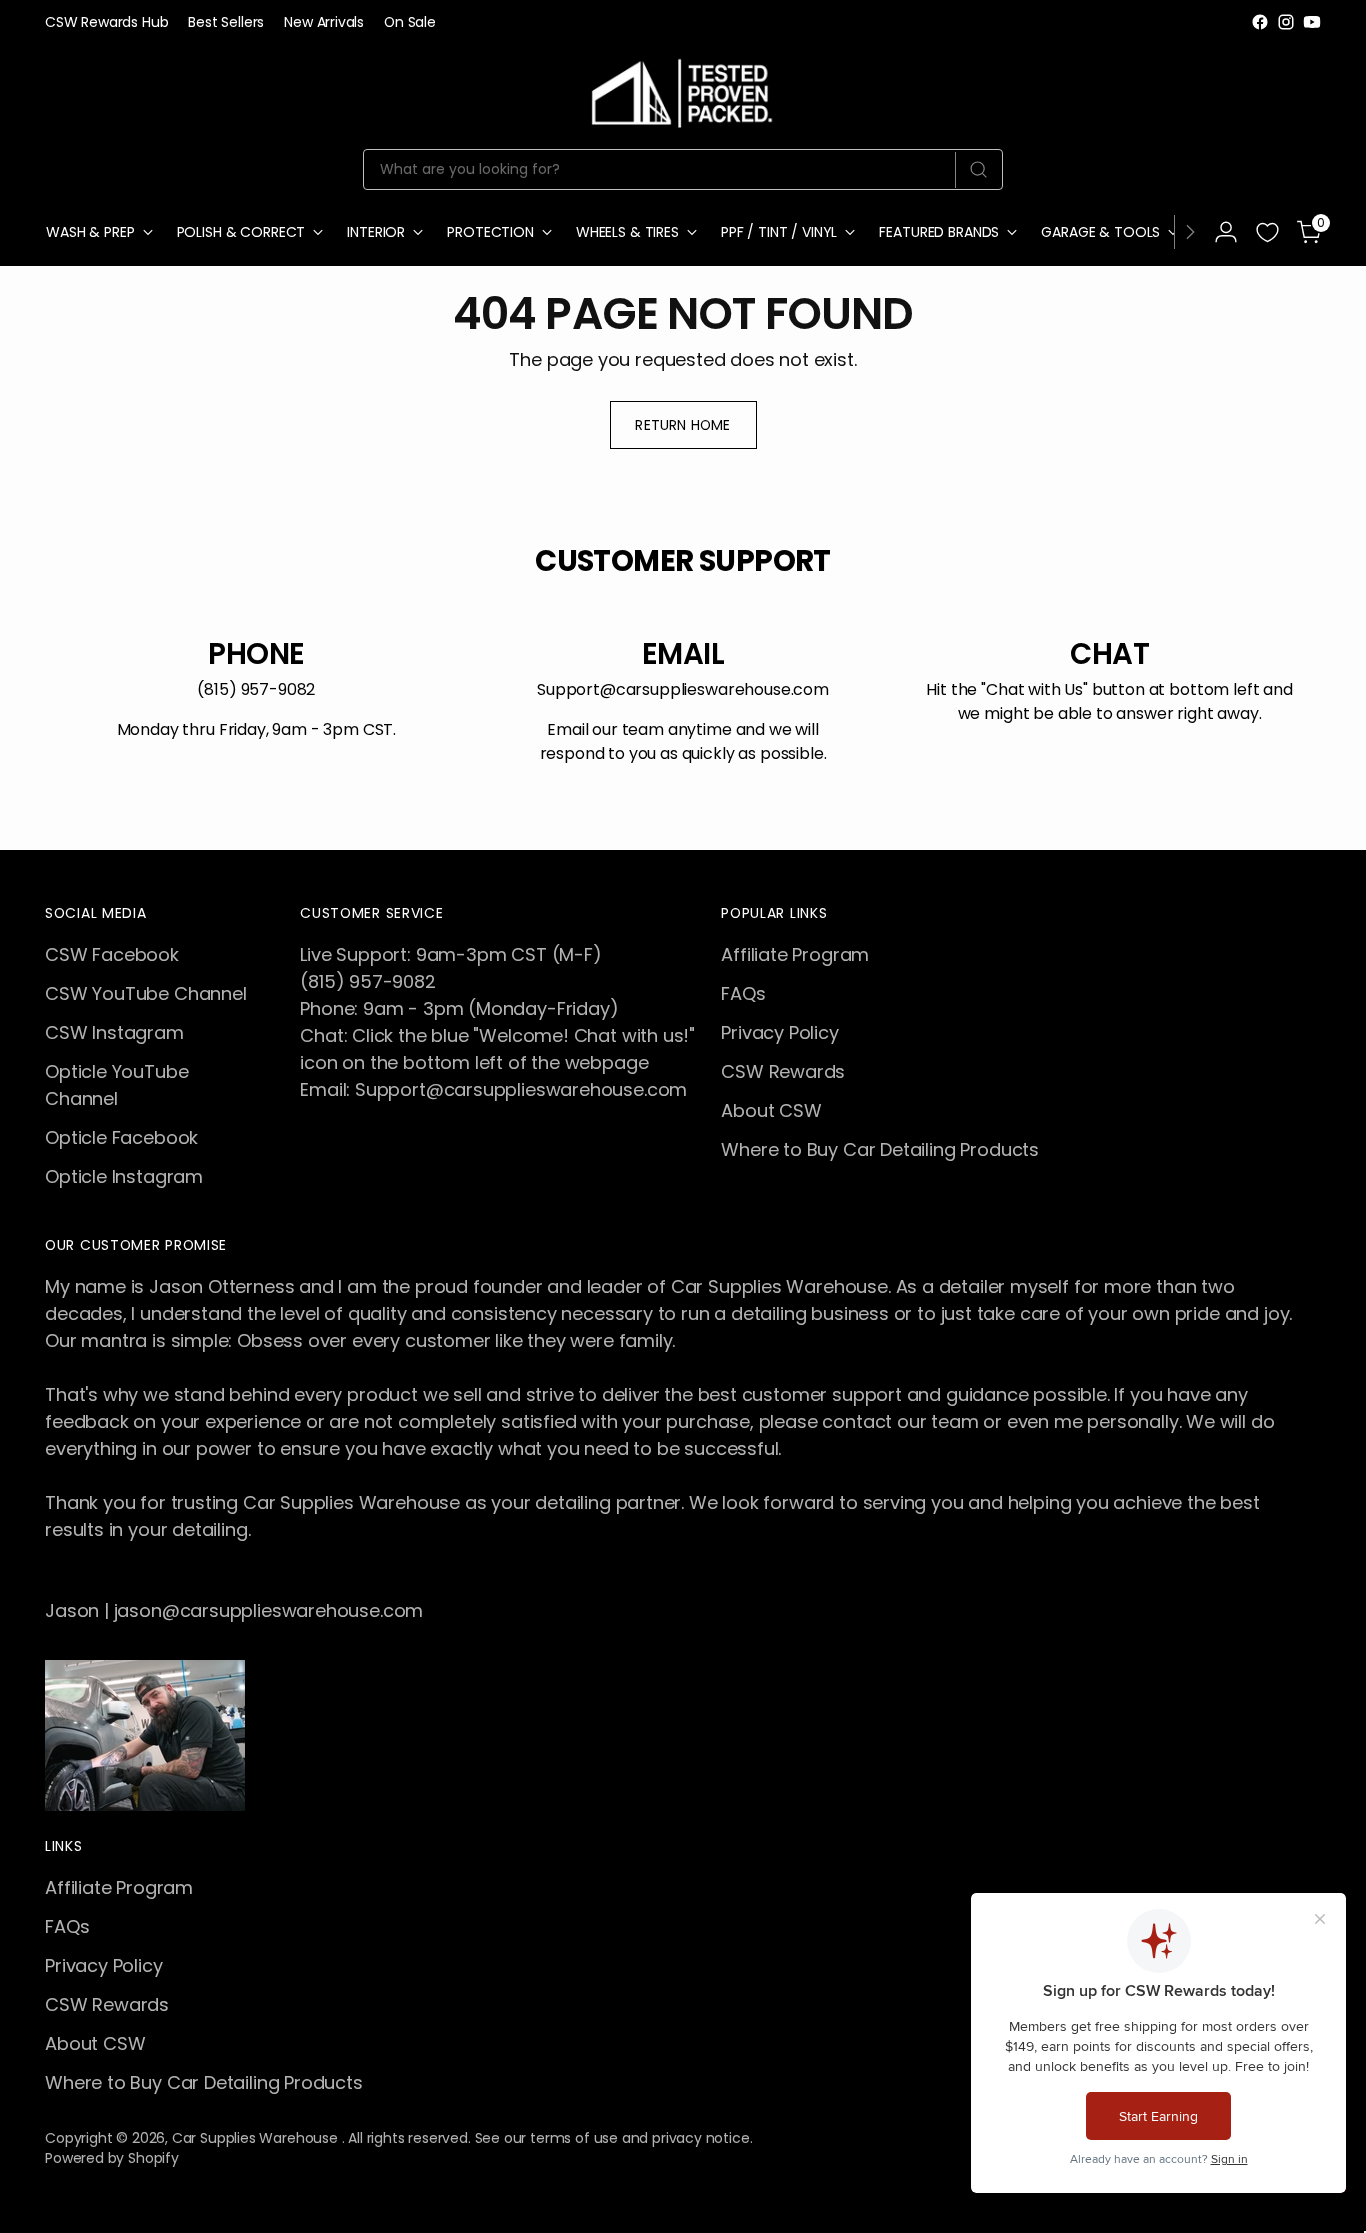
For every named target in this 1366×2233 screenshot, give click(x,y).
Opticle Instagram (124, 1176)
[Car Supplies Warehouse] (683, 89)
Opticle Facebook (121, 1137)
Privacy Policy (779, 1032)
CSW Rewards (783, 1071)
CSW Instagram (114, 1032)
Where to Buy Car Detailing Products (880, 1149)
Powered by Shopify (112, 2158)
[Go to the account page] (1226, 232)
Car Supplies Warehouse (257, 2138)
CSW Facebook (112, 954)
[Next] (1190, 232)
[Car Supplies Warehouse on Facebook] (1260, 22)
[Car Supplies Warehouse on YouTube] (1312, 22)
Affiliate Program (795, 954)
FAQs (743, 993)
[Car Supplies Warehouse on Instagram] (1286, 22)
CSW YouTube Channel (146, 993)
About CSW (771, 1110)
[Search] (978, 170)
